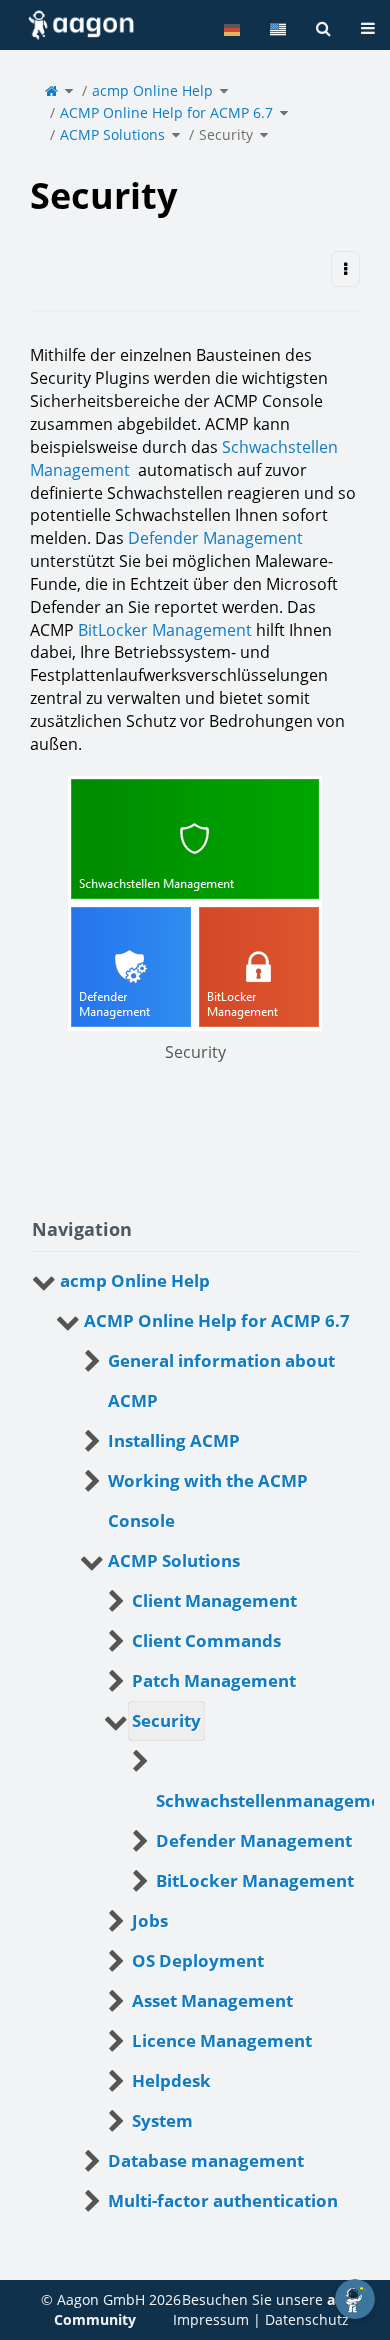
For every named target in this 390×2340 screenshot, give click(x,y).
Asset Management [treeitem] (212, 2000)
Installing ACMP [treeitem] (174, 1440)
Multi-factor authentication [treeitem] (223, 2200)
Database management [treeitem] (206, 2160)
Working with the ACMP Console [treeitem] (208, 1500)
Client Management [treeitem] (214, 1600)
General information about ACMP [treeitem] (221, 1380)
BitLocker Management (165, 630)
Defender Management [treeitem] (254, 1840)
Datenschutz (307, 2319)
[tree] (195, 1741)
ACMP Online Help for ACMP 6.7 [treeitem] (217, 1320)
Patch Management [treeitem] (214, 1680)
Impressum (211, 2319)
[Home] (51, 90)
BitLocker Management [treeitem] (255, 1880)
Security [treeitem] (166, 1720)
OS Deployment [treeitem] (198, 1960)
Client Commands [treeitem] (206, 1640)
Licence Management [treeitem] (222, 2040)
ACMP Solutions (112, 134)
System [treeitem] (162, 2120)
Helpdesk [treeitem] (171, 2080)
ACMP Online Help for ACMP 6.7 (166, 112)
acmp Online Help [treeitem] (135, 1280)
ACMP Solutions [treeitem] (174, 1560)
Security (226, 134)
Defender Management (215, 538)
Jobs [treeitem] (150, 1920)
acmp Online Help (152, 90)
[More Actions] (345, 269)
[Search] (323, 28)
